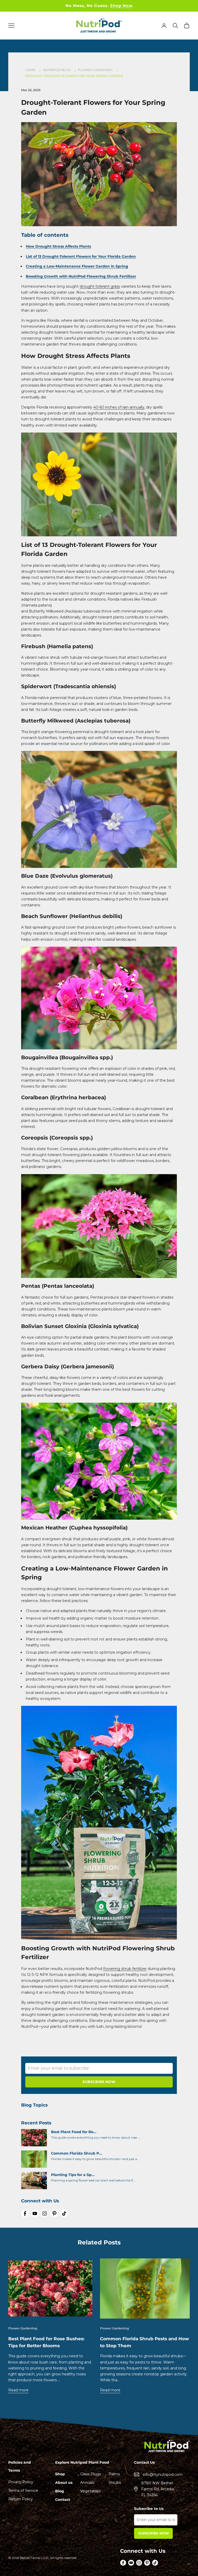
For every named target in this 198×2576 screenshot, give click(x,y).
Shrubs (115, 2483)
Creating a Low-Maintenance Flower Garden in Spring (77, 266)
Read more (18, 2390)
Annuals (87, 2483)
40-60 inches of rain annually (119, 407)
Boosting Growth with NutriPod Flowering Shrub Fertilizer (81, 276)
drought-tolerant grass (100, 286)
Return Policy (20, 2499)
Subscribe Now (154, 2533)
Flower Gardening (96, 70)
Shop (60, 2474)
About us (64, 2483)
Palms (114, 2474)
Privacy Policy (21, 2482)
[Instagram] (45, 2213)
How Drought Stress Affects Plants (58, 246)
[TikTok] (64, 2213)
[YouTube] (35, 2213)
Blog (60, 2491)
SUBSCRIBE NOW (99, 2082)
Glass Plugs (90, 2474)
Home (30, 70)
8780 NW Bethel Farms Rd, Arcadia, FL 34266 (158, 2489)
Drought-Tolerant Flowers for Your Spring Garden (74, 76)
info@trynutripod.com (163, 2475)
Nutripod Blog (57, 70)
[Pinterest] (54, 2213)
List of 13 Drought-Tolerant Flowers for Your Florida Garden (81, 256)
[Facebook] (25, 2213)
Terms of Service (23, 2491)
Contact (63, 2500)
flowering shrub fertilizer (125, 1969)
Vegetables (90, 2491)
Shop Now (121, 6)
